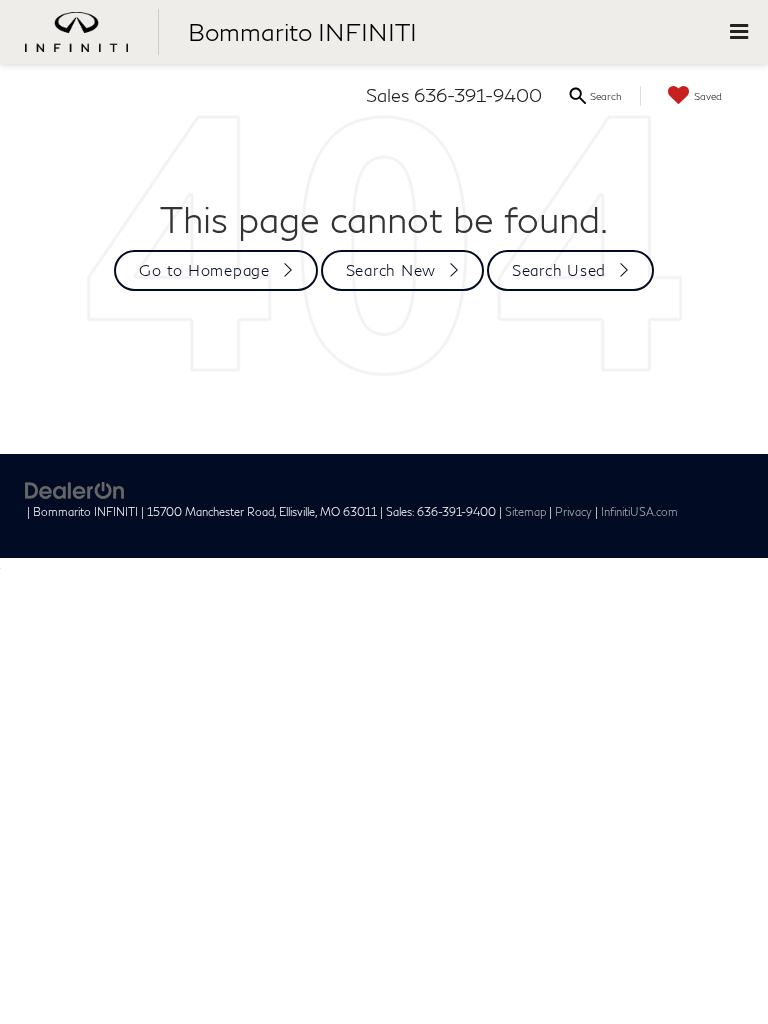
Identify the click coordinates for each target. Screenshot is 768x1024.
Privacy (573, 511)
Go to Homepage (204, 270)
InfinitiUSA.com (639, 511)
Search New (391, 270)
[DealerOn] (75, 489)
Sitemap (525, 511)
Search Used (559, 270)
